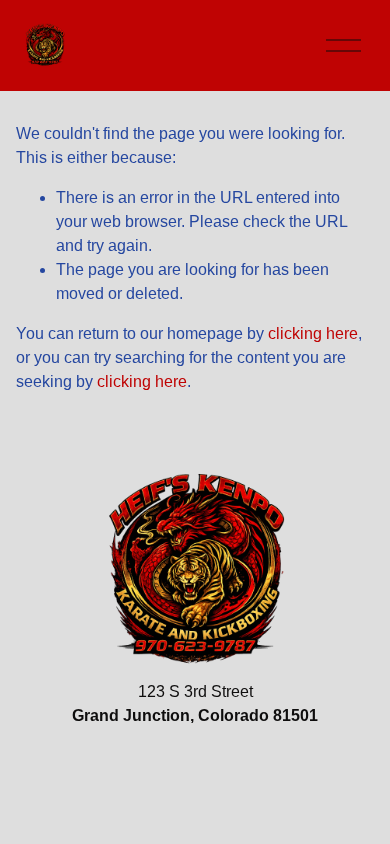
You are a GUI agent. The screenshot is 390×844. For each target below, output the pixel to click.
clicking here (313, 333)
